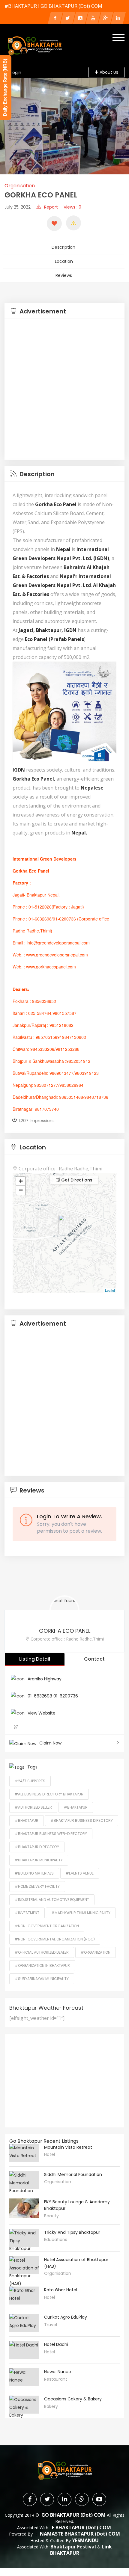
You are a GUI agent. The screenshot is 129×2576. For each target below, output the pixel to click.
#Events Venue (80, 1873)
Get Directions (76, 1180)
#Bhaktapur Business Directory (82, 1820)
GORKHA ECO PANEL (65, 1631)
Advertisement (42, 311)
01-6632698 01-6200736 (53, 1696)
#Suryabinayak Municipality (42, 1979)
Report (51, 207)
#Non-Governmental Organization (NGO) (55, 1939)
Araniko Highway (45, 1679)
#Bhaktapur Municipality (39, 1860)
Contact (94, 1659)
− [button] (21, 1190)
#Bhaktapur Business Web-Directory (51, 1834)
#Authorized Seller (33, 1807)
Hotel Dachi (56, 2344)
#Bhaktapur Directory (37, 1847)
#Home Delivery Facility (37, 1886)
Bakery (51, 2406)
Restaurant (56, 2379)
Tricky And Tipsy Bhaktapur (72, 2232)
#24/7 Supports (30, 1781)
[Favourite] (54, 224)
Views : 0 (72, 207)
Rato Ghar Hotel (61, 2290)
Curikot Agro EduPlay (66, 2317)
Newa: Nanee (58, 2372)
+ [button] (21, 1181)
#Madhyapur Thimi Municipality (81, 1913)
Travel (51, 2325)
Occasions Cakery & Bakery (73, 2399)
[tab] (64, 311)
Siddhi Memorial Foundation (73, 2174)
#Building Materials (34, 1873)
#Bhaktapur (76, 1807)
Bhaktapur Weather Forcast (46, 2008)
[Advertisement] (64, 390)
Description (63, 247)
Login (16, 73)
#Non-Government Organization (47, 1926)
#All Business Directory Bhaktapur (49, 1794)
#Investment (27, 1913)
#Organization (96, 1952)
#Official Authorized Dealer (42, 1952)
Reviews (64, 275)
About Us (109, 72)
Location (64, 261)
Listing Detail (35, 1659)
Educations (56, 2240)
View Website (42, 1713)
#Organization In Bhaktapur (42, 1965)
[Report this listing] (73, 223)
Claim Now (50, 1743)
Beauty (51, 2216)
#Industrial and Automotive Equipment (52, 1900)
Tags (32, 1767)
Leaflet (110, 1290)
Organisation (20, 186)
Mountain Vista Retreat (68, 2147)
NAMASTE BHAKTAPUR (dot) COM (80, 2534)
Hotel (49, 2154)
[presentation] (7, 126)
